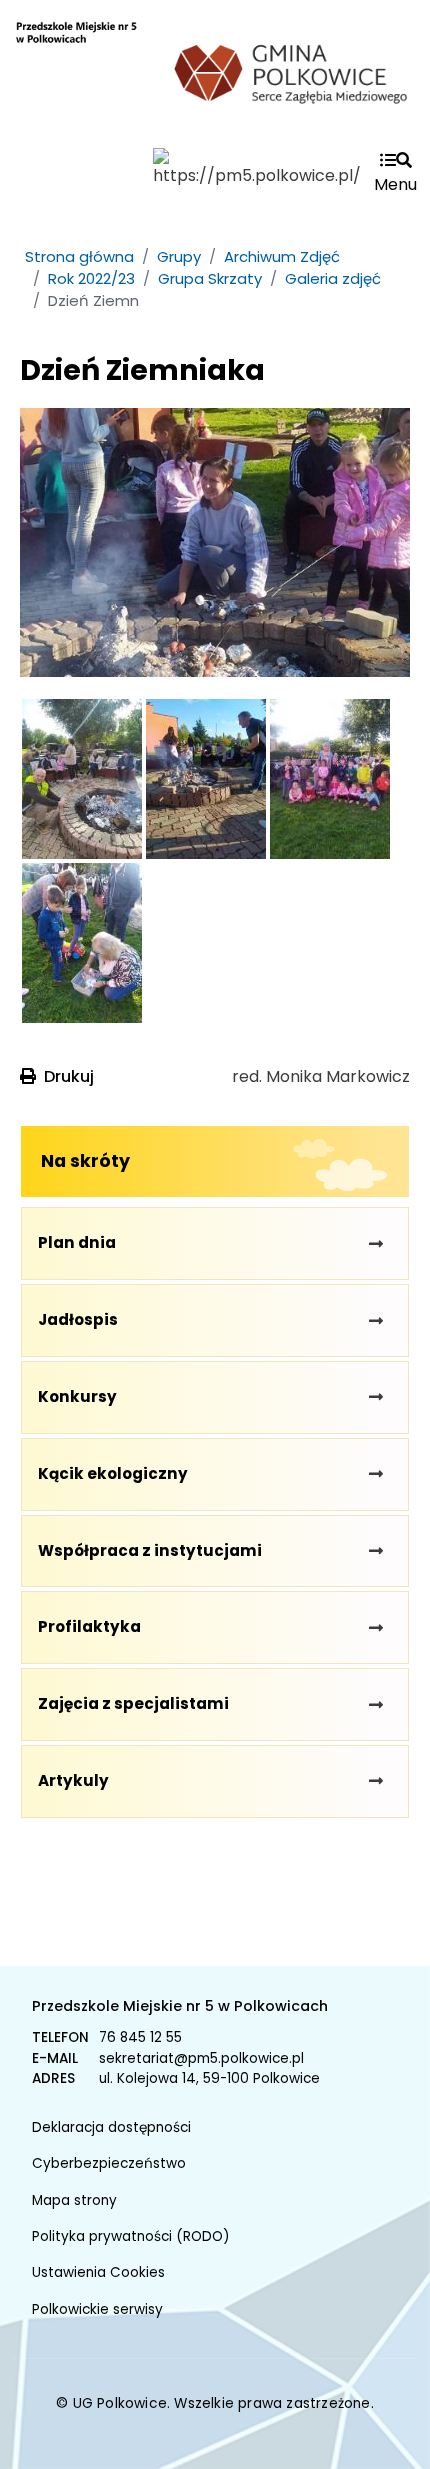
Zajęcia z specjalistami (133, 1703)
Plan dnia (77, 1242)
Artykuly (73, 1780)
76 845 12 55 (140, 2037)
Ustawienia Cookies (98, 2272)
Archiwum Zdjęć (282, 256)
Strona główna (79, 256)
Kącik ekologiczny (113, 1473)
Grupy (179, 256)
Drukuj (69, 1076)
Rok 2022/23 (91, 278)
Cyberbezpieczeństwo (109, 2163)
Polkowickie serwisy (97, 2309)
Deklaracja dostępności (111, 2127)
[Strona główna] (76, 82)
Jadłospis (78, 1319)
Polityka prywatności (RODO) (131, 2236)
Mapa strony (74, 2200)
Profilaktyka (89, 1626)
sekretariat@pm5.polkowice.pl (201, 2058)
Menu (395, 184)
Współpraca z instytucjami (150, 1550)
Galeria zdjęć (333, 278)
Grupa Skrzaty (210, 278)
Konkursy (77, 1396)
